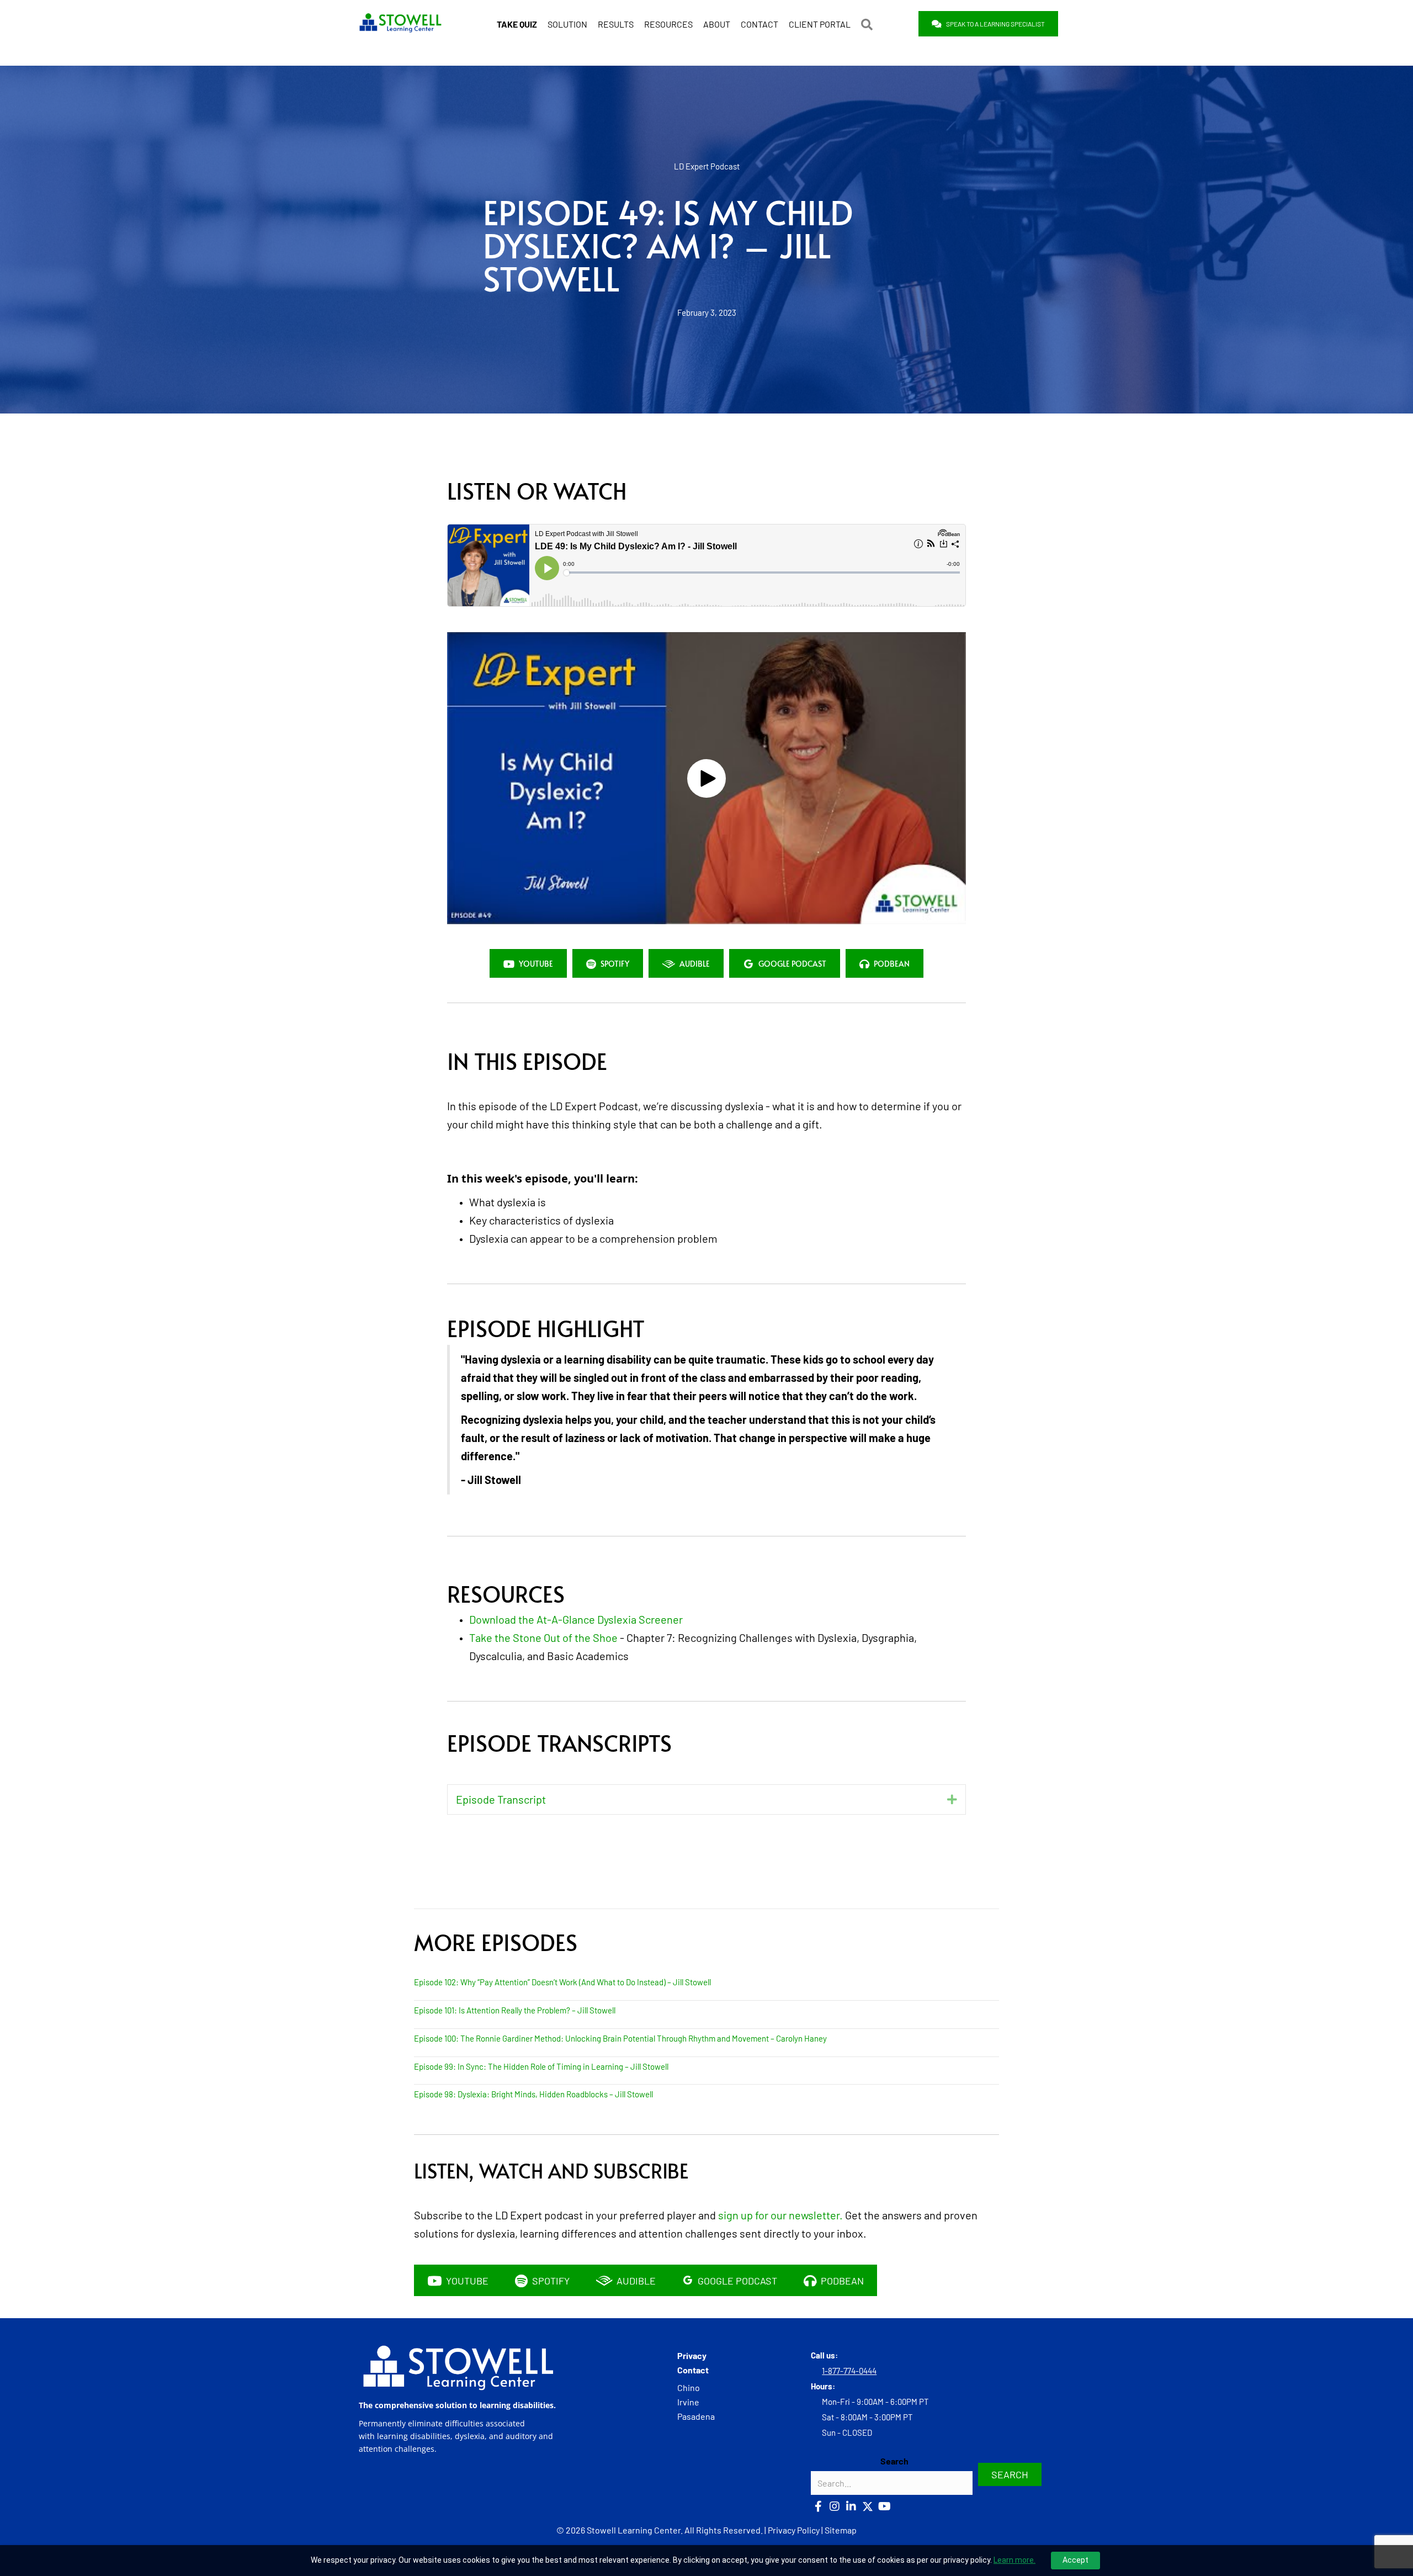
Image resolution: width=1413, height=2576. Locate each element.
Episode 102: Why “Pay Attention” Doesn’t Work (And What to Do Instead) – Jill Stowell (562, 1982)
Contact (693, 2370)
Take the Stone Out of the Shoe (543, 1637)
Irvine (688, 2402)
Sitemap (841, 2530)
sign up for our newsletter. (780, 2215)
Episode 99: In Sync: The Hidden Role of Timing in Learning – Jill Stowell (541, 2066)
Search (894, 2461)
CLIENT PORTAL (820, 24)
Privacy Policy (794, 2530)
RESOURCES (668, 24)
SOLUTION (567, 24)
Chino (689, 2387)
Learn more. (1014, 2560)
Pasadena (696, 2417)
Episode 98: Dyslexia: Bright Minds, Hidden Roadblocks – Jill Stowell (533, 2094)
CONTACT (759, 24)
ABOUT (717, 24)
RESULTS (616, 24)
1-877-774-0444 (849, 2371)
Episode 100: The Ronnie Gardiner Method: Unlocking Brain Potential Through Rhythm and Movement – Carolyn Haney (620, 2038)
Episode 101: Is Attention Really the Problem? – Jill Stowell (515, 2010)
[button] (869, 24)
